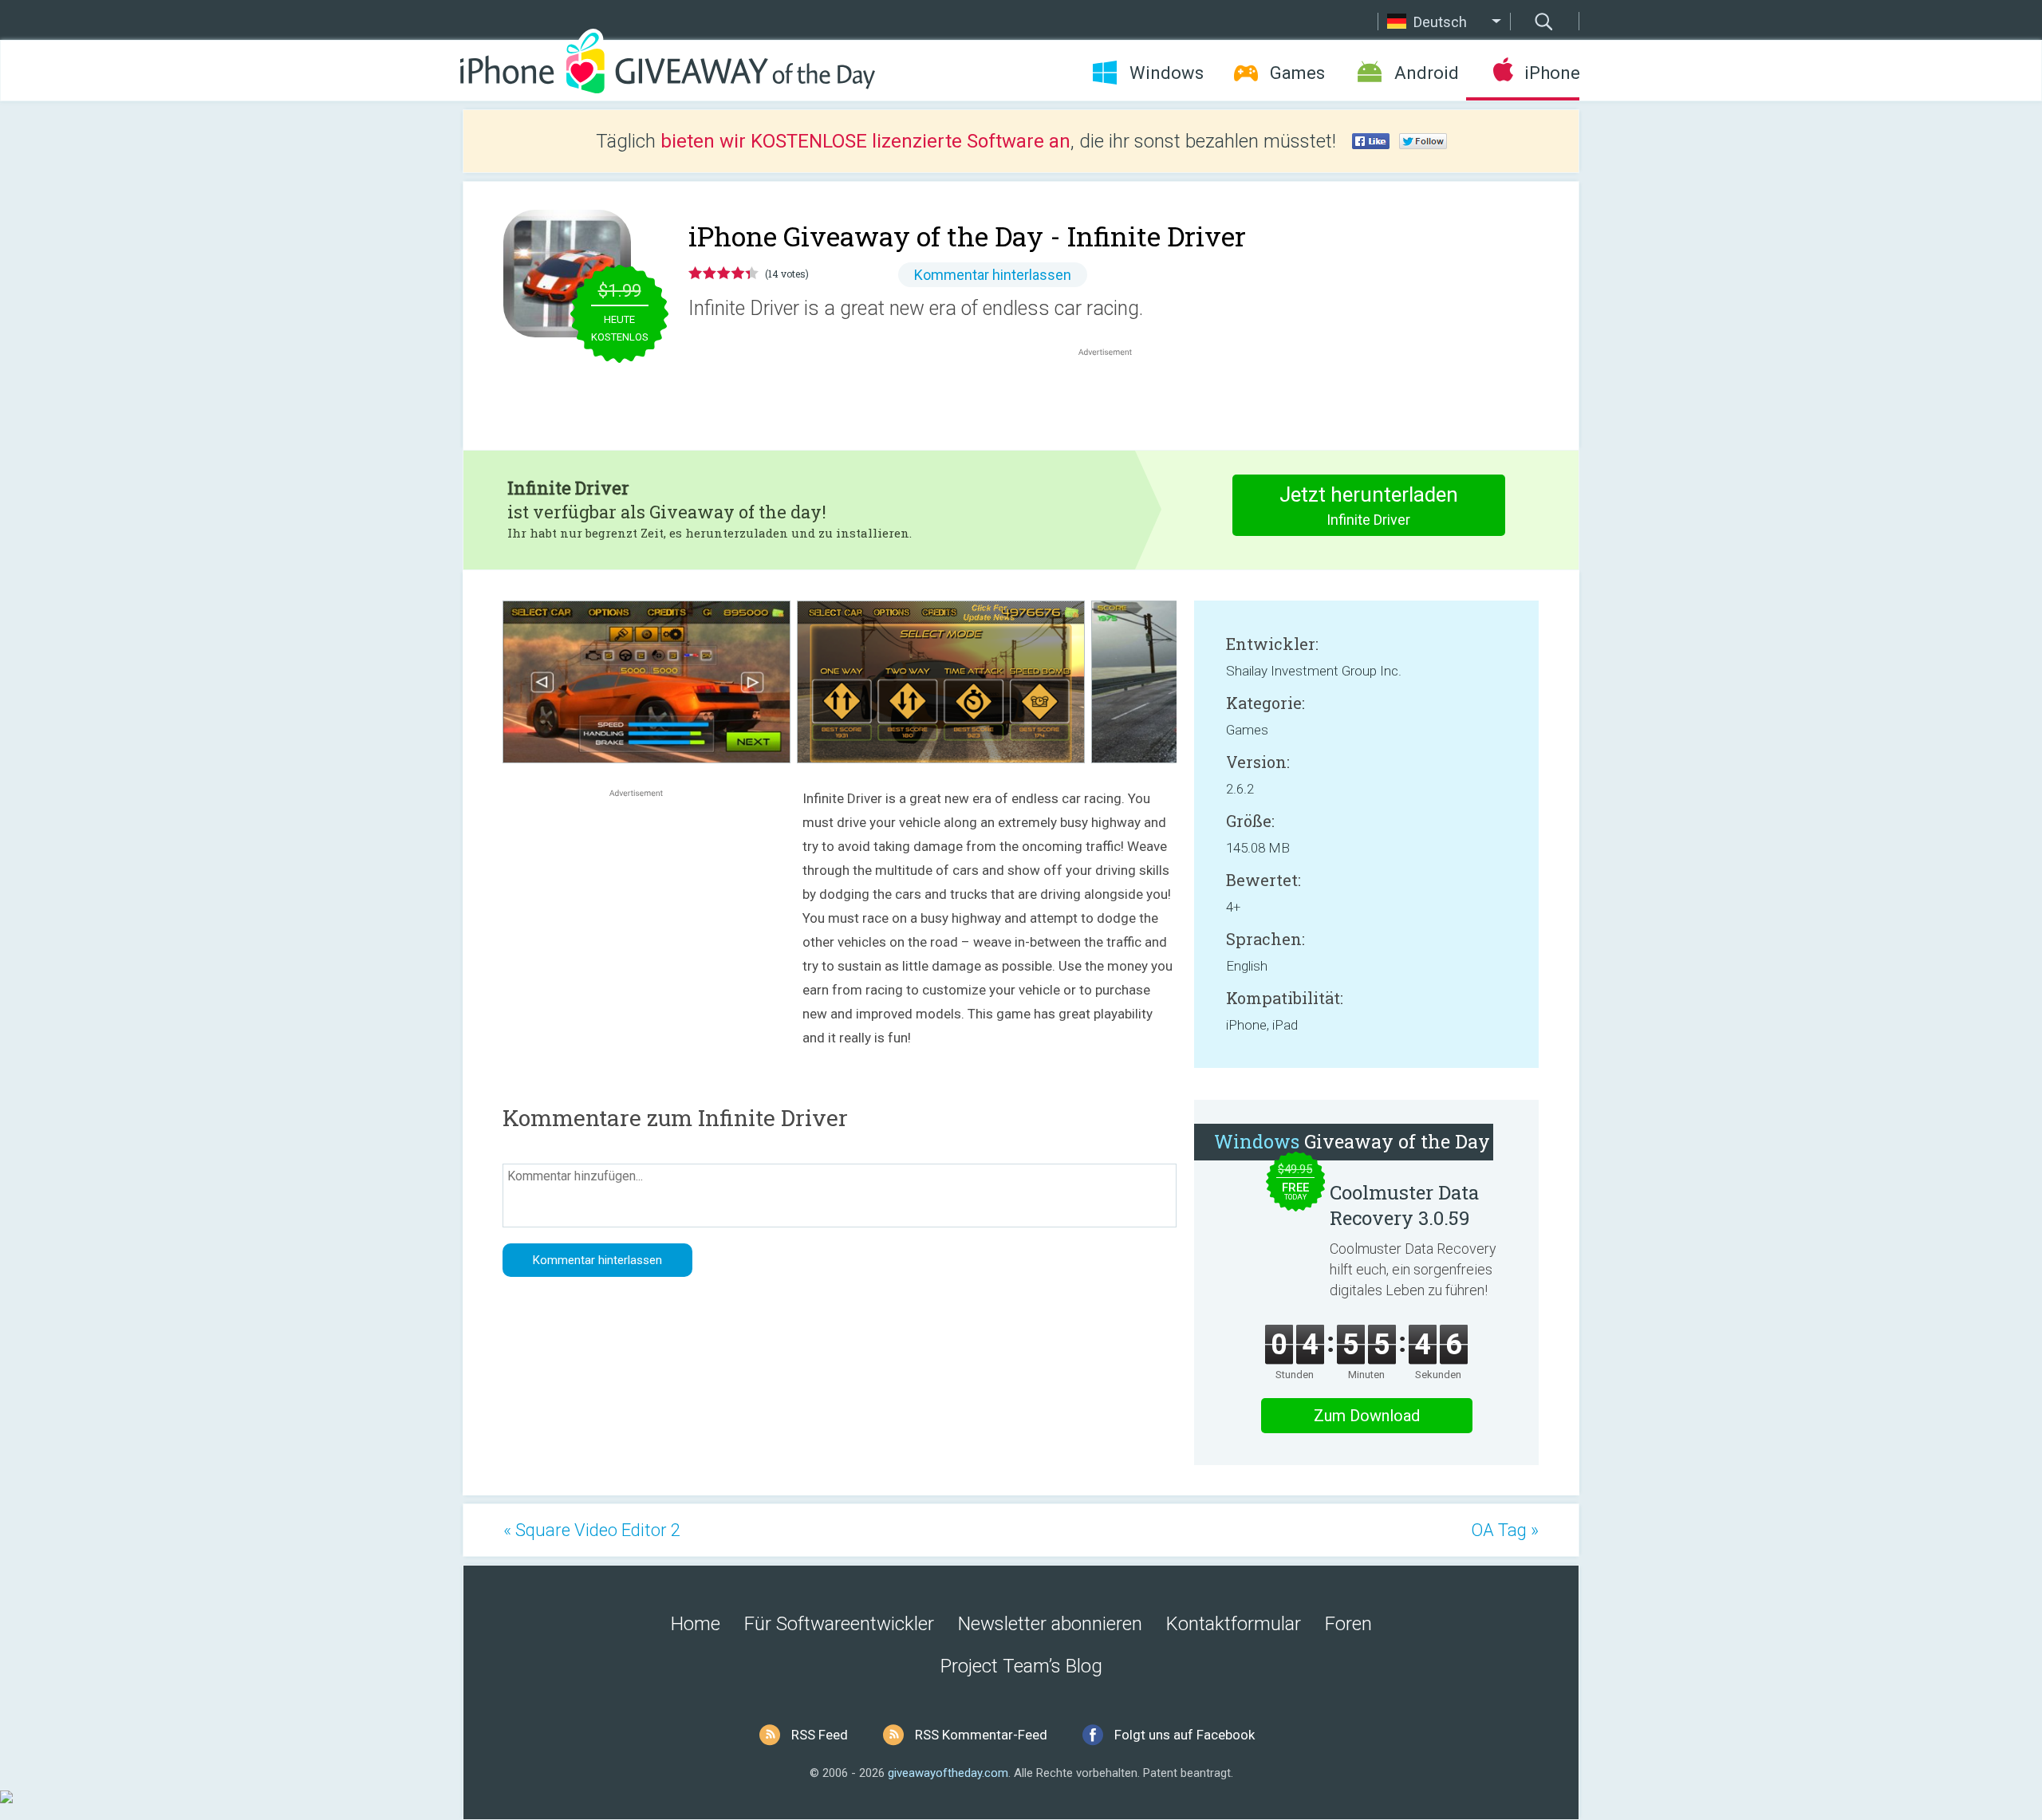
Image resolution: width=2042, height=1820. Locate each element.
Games (1297, 73)
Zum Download (1367, 1416)
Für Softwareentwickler (839, 1624)
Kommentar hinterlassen (993, 275)
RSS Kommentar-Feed (981, 1735)
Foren (1348, 1624)
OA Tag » (1505, 1530)
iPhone (1552, 73)
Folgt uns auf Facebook (1185, 1735)
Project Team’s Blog (1021, 1666)
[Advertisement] (1114, 398)
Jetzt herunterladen (1369, 505)
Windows (1167, 73)
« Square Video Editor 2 (592, 1530)
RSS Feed (820, 1735)
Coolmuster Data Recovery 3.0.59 (1404, 1205)
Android (1427, 73)
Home (696, 1624)
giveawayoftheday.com (948, 1773)
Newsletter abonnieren (1050, 1624)
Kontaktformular (1234, 1624)
